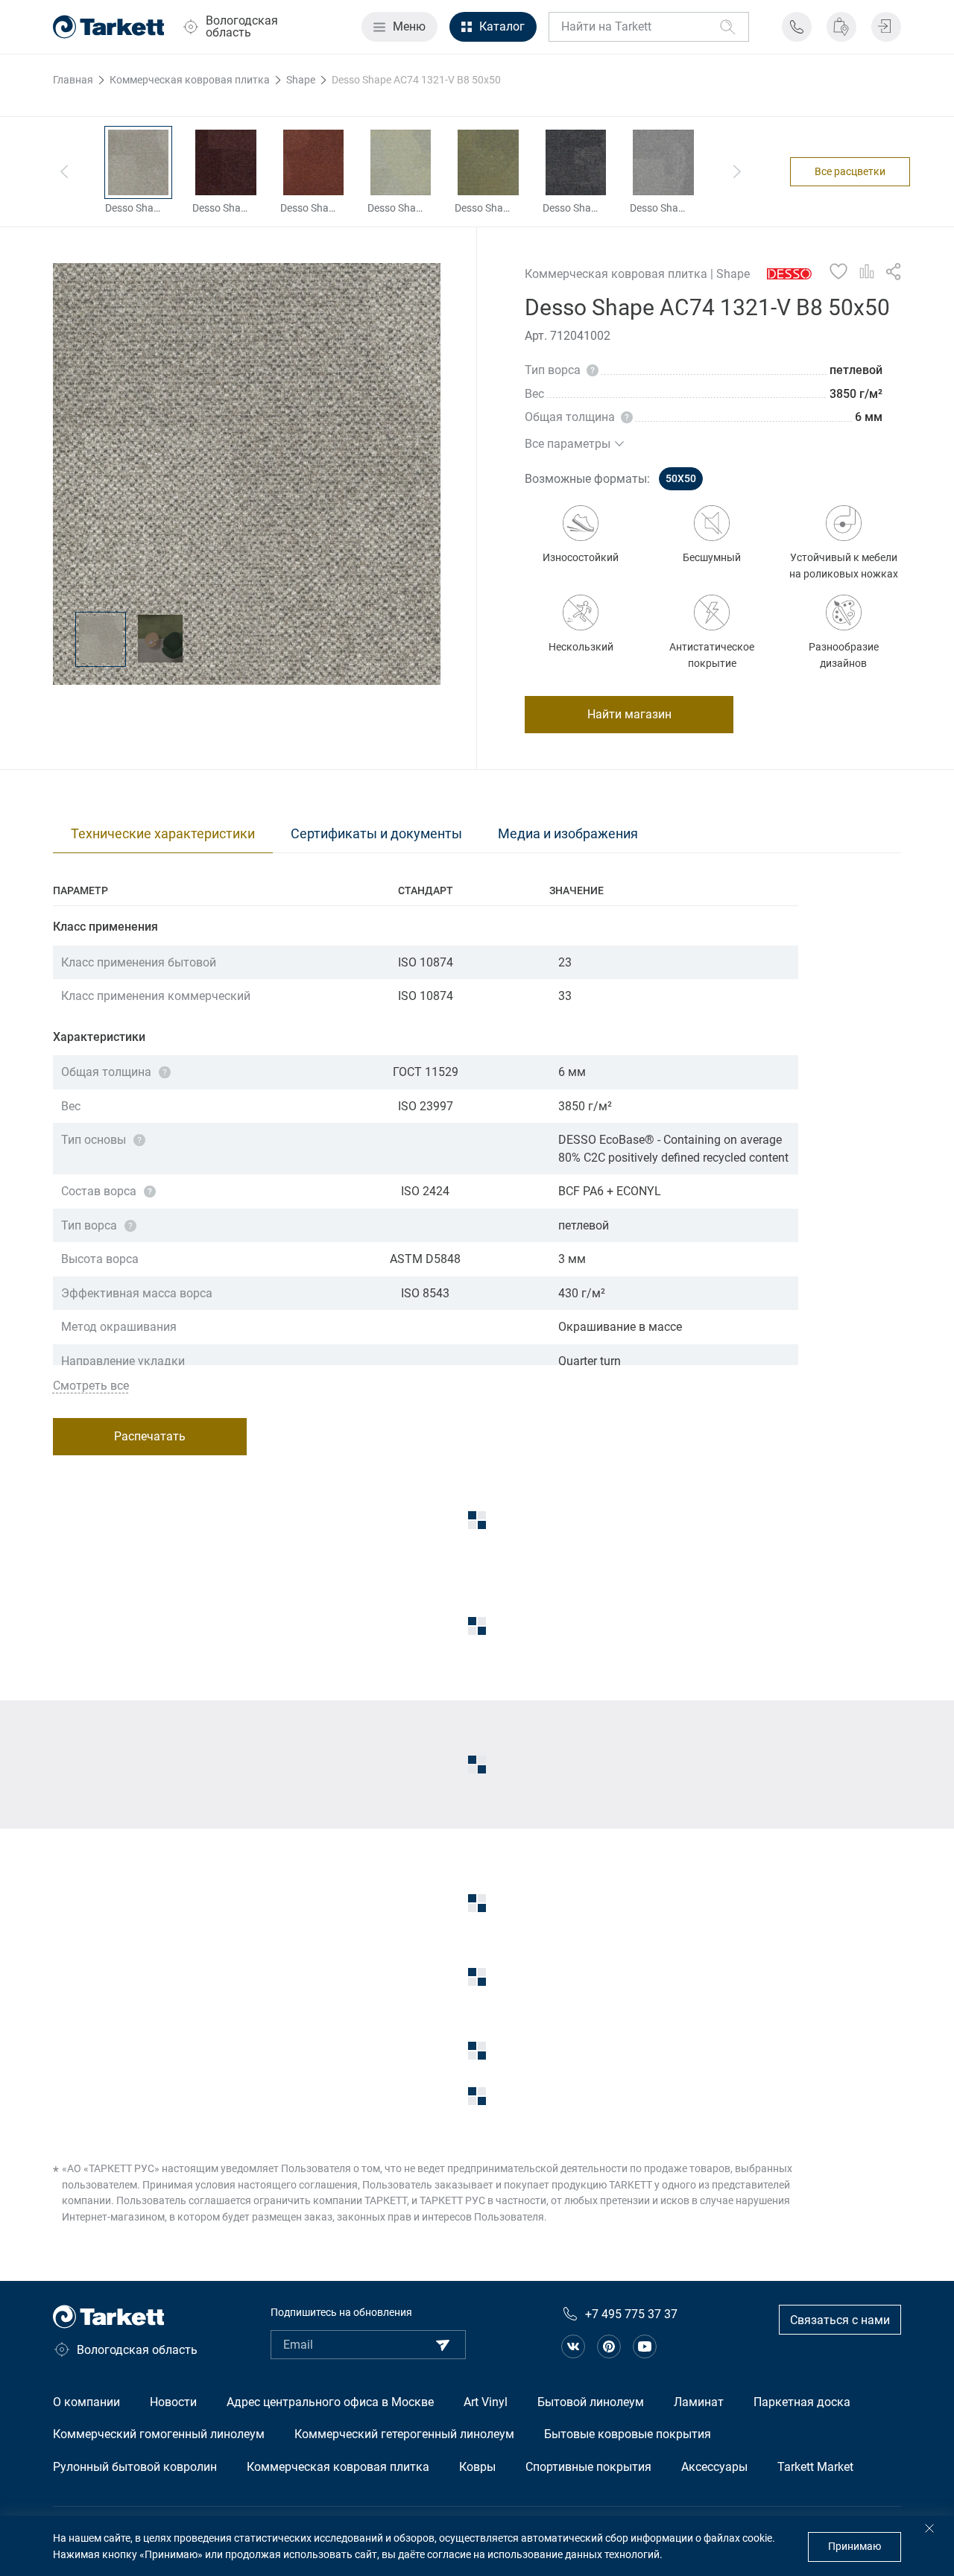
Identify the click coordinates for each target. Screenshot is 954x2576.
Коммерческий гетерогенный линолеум (404, 2434)
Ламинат (699, 2402)
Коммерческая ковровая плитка (338, 2467)
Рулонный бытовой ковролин (135, 2467)
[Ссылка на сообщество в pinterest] (609, 2346)
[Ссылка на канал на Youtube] (645, 2346)
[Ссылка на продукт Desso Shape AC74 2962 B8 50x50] (225, 162)
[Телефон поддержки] (797, 27)
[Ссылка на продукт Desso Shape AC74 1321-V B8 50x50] (138, 162)
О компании (86, 2402)
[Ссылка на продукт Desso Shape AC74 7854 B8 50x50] (488, 162)
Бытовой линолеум (591, 2402)
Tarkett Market (815, 2467)
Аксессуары (714, 2467)
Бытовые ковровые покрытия (628, 2434)
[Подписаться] (443, 2345)
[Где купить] (841, 27)
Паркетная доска (802, 2402)
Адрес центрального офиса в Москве (330, 2402)
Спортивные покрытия (588, 2467)
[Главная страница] (109, 27)
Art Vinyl (486, 2402)
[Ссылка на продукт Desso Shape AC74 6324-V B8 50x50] (401, 162)
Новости (173, 2402)
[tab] (163, 834)
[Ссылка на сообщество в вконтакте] (573, 2346)
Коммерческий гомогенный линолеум (159, 2434)
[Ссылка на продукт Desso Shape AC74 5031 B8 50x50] (313, 162)
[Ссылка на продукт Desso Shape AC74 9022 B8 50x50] (576, 162)
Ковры (477, 2467)
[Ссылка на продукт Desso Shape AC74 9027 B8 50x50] (663, 162)
